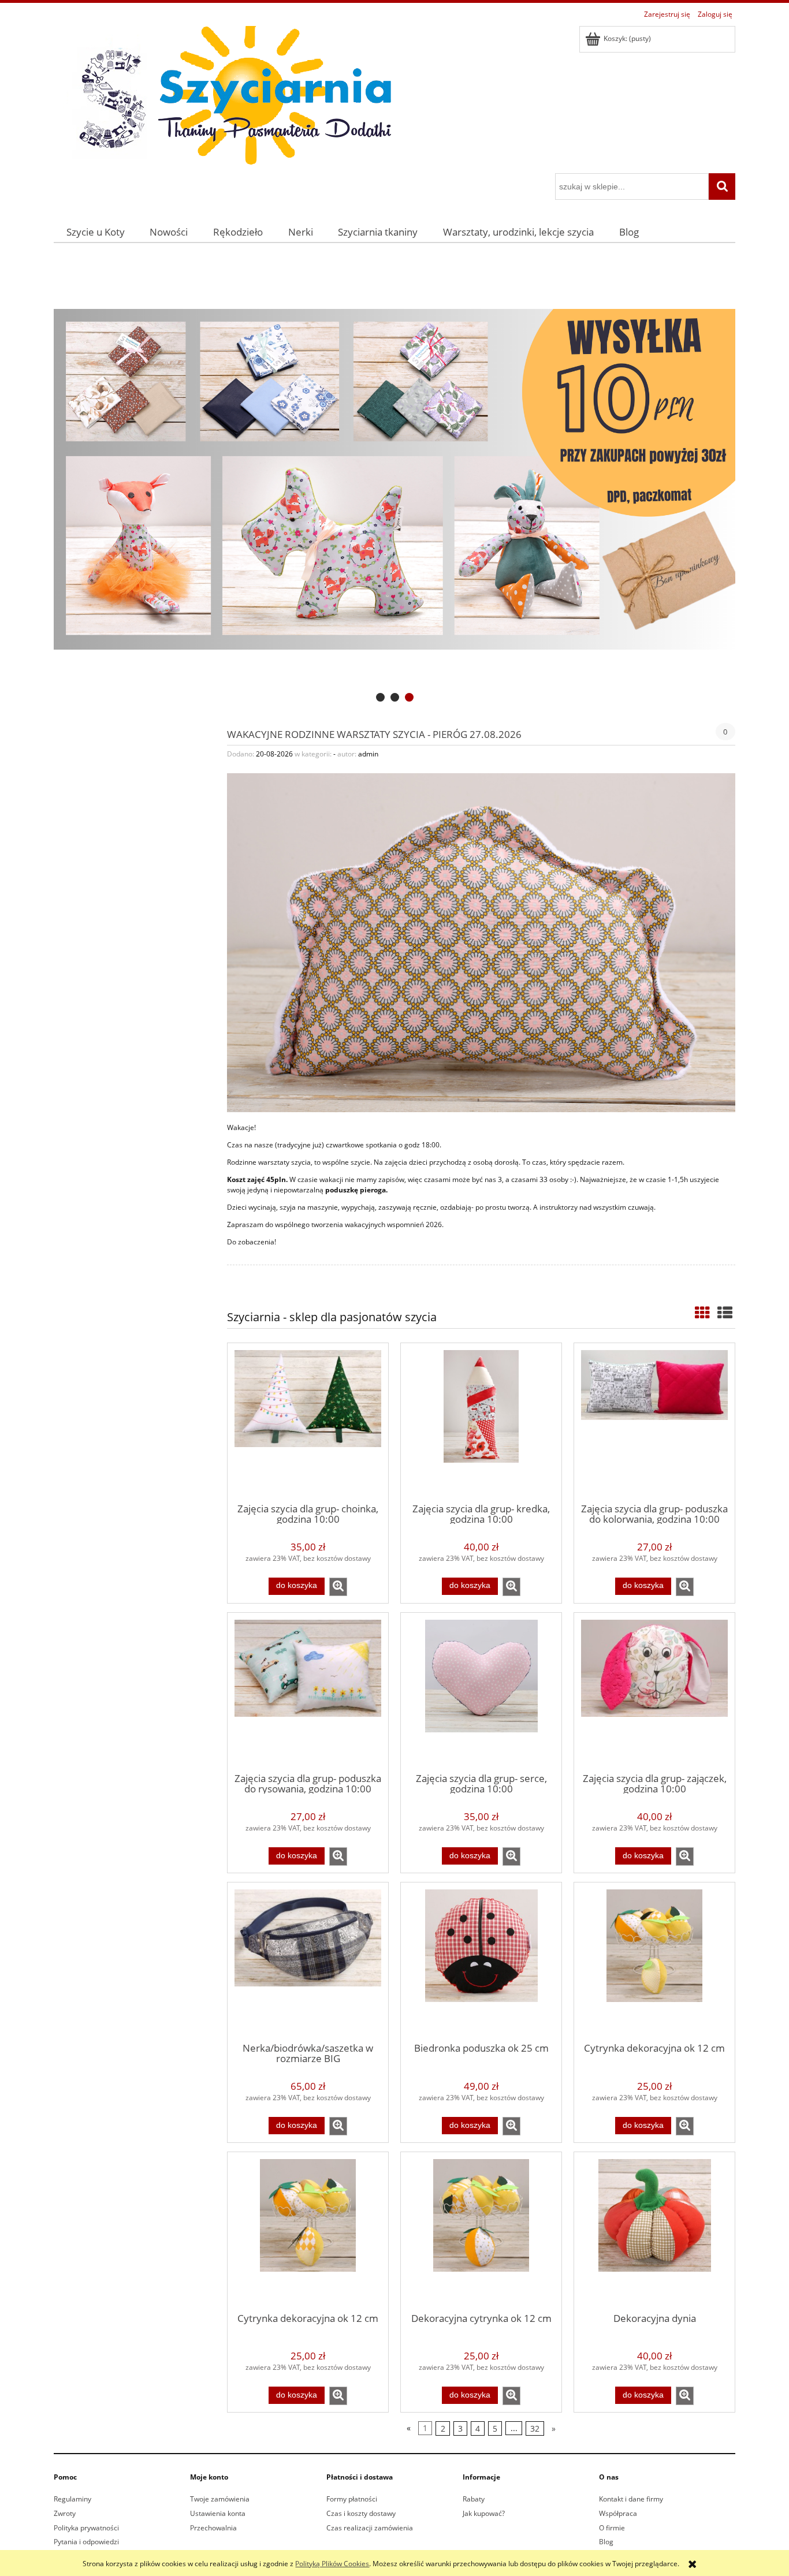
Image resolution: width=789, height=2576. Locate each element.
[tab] (380, 697)
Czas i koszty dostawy (361, 2513)
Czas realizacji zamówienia (370, 2528)
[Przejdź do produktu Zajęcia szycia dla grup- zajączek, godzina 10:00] (654, 1692)
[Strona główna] (227, 98)
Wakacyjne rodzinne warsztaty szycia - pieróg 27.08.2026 (374, 733)
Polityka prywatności (86, 2528)
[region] (394, 480)
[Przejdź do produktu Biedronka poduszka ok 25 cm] (481, 1962)
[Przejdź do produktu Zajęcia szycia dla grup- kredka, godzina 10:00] (481, 1422)
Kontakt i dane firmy (631, 2499)
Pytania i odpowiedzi (86, 2542)
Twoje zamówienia (220, 2499)
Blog (606, 2542)
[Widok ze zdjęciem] (702, 1313)
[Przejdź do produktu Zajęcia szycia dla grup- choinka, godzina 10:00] (308, 1422)
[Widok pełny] (725, 1313)
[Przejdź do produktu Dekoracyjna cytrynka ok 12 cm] (481, 2231)
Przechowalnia (213, 2528)
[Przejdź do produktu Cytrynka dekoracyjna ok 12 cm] (654, 1962)
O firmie (612, 2528)
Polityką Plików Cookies (332, 2564)
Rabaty (474, 2499)
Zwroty (65, 2513)
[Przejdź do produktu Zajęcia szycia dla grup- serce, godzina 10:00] (481, 1692)
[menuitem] (96, 232)
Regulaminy (72, 2499)
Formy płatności (352, 2499)
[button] (338, 1587)
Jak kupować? (484, 2513)
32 (535, 2428)
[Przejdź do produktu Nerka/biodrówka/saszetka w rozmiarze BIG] (308, 1962)
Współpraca (618, 2513)
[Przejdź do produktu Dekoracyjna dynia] (654, 2231)
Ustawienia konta (218, 2513)
